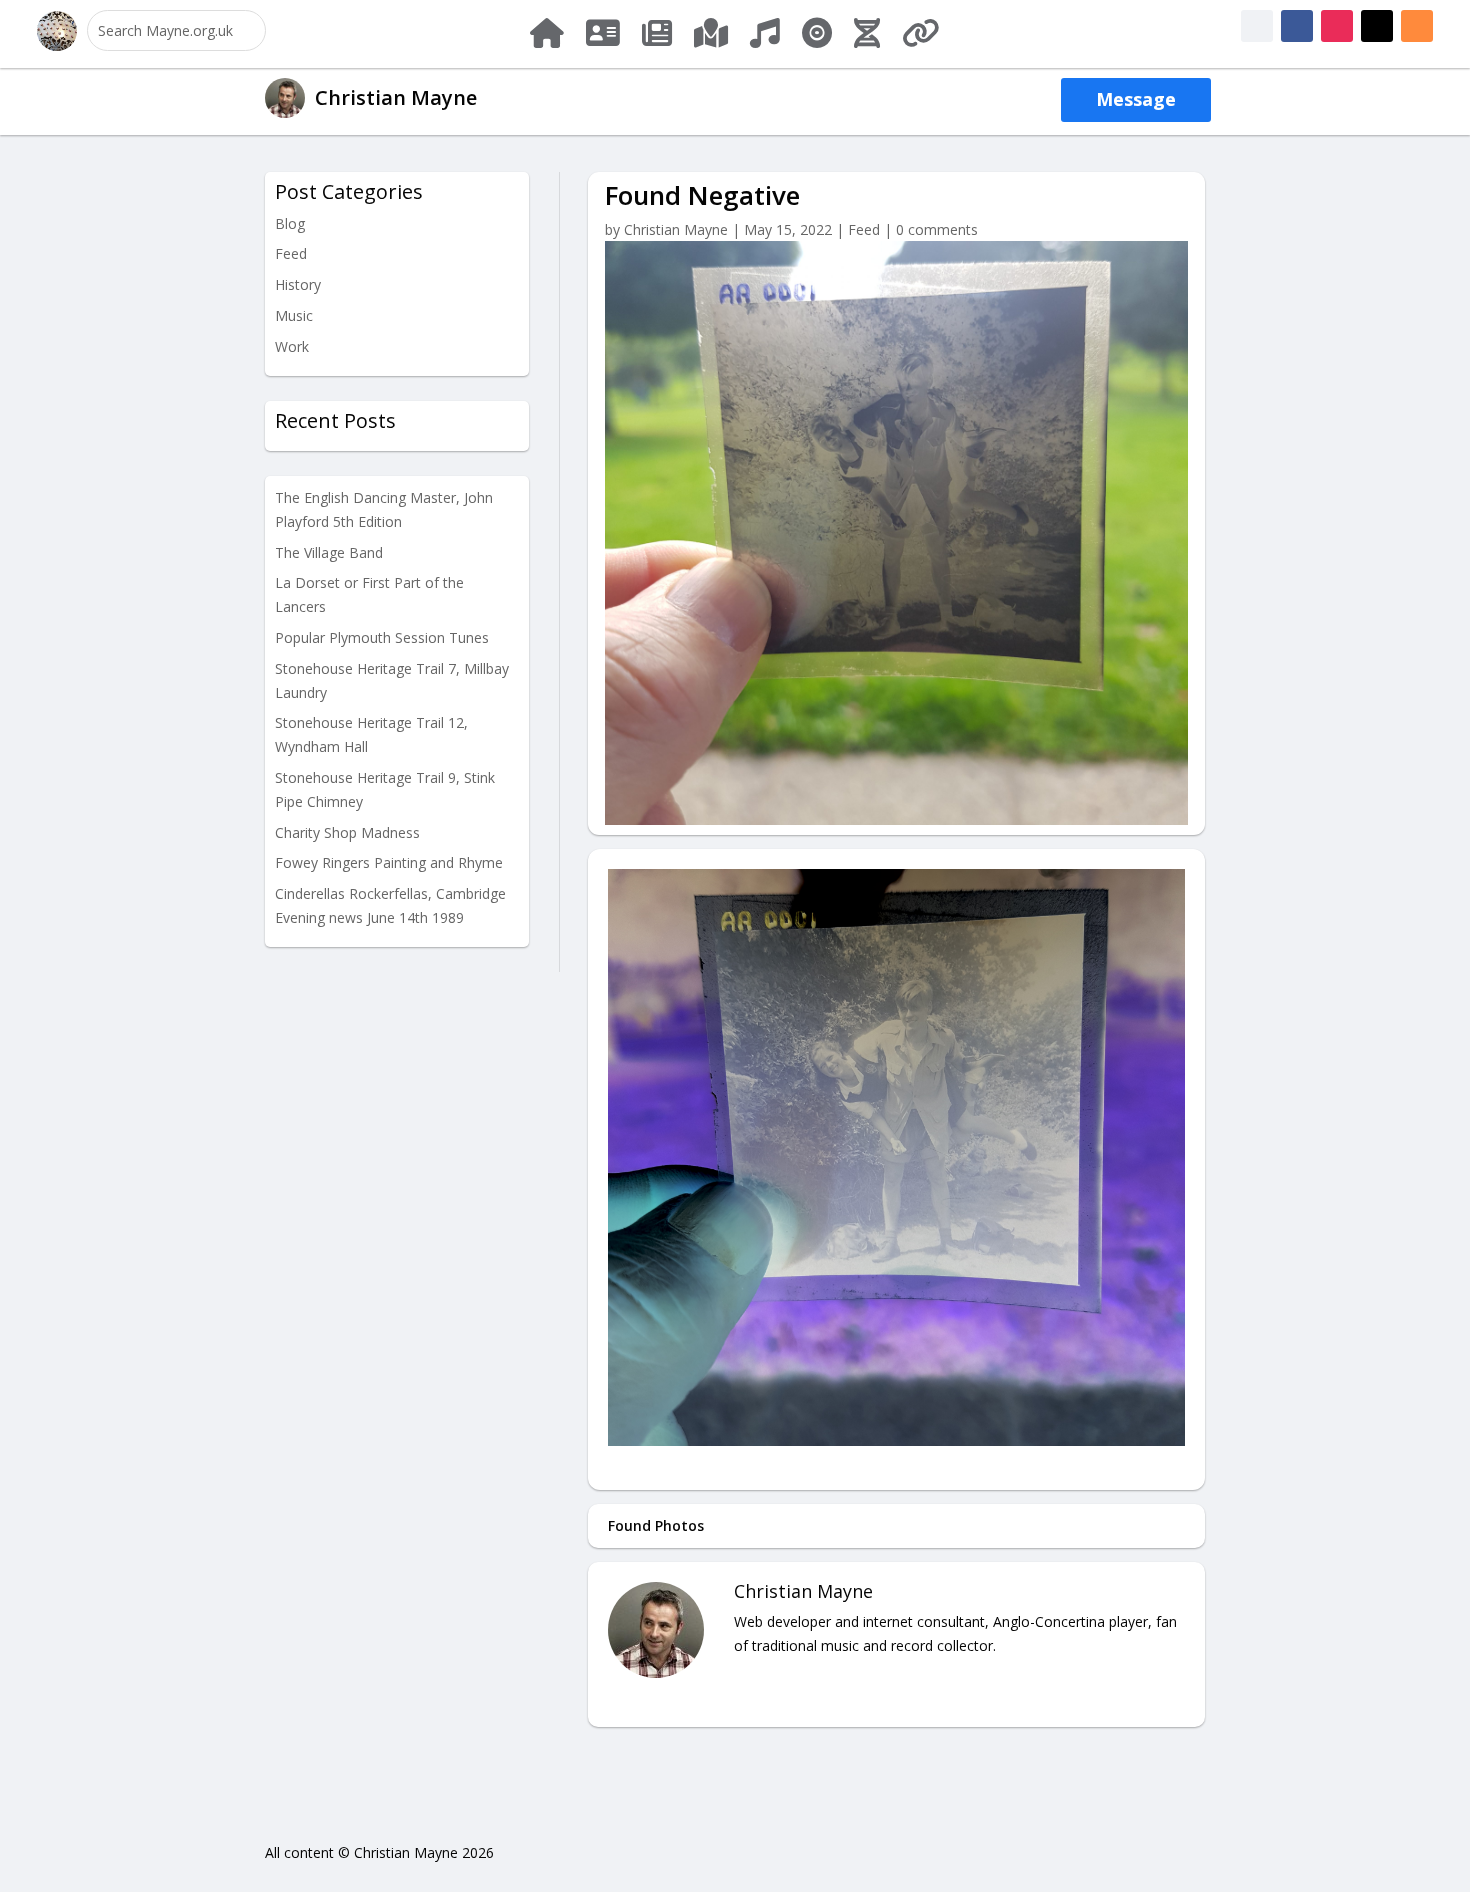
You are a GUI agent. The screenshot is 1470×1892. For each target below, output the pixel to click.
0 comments (937, 229)
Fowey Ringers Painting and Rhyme (389, 862)
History (298, 284)
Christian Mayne (676, 229)
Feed (291, 253)
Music (294, 315)
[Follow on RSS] (1417, 26)
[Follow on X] (1377, 26)
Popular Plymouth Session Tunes (382, 637)
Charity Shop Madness (347, 832)
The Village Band (329, 552)
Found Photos (656, 1525)
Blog (290, 223)
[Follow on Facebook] (1257, 26)
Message (1136, 99)
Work (292, 346)
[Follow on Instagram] (1337, 26)
